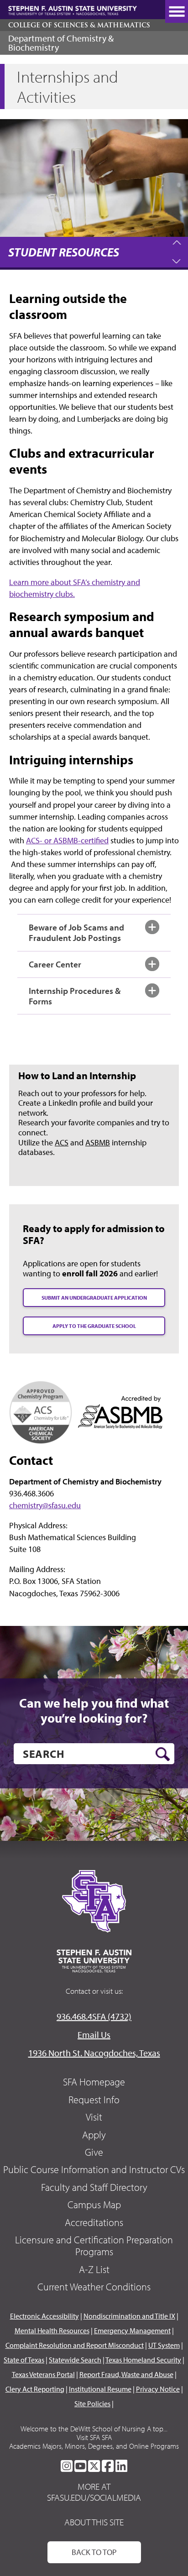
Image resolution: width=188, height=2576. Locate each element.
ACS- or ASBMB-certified (67, 840)
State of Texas (24, 2360)
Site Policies (92, 2404)
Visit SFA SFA (94, 2437)
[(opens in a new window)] (41, 1411)
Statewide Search (75, 2360)
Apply (94, 2135)
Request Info (94, 2100)
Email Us (94, 2035)
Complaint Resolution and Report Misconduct (75, 2345)
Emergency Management (132, 2330)
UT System (164, 2345)
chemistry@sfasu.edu (45, 1505)
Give (94, 2152)
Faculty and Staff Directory (94, 2187)
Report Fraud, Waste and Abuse (126, 2374)
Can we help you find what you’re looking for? (94, 1711)
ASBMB (98, 1142)
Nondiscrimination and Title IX (129, 2316)
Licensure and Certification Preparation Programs (94, 2246)
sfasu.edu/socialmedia (94, 2498)
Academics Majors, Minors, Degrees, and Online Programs (94, 2446)
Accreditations (94, 2222)
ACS (62, 1142)
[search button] (163, 1754)
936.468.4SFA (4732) (94, 2016)
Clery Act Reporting (35, 2389)
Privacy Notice (158, 2389)
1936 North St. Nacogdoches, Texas (94, 2053)
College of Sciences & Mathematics (79, 25)
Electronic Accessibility (44, 2316)
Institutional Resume (100, 2389)
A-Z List (94, 2269)
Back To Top (94, 2552)
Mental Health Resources (52, 2330)
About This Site (94, 2522)
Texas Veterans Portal (43, 2374)
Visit (94, 2117)
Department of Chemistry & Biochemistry (61, 43)
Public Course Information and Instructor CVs (94, 2169)
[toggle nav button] (177, 11)
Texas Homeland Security (143, 2360)
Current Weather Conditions (94, 2287)
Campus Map (94, 2205)
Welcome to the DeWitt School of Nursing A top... (94, 2429)
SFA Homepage (94, 2082)
